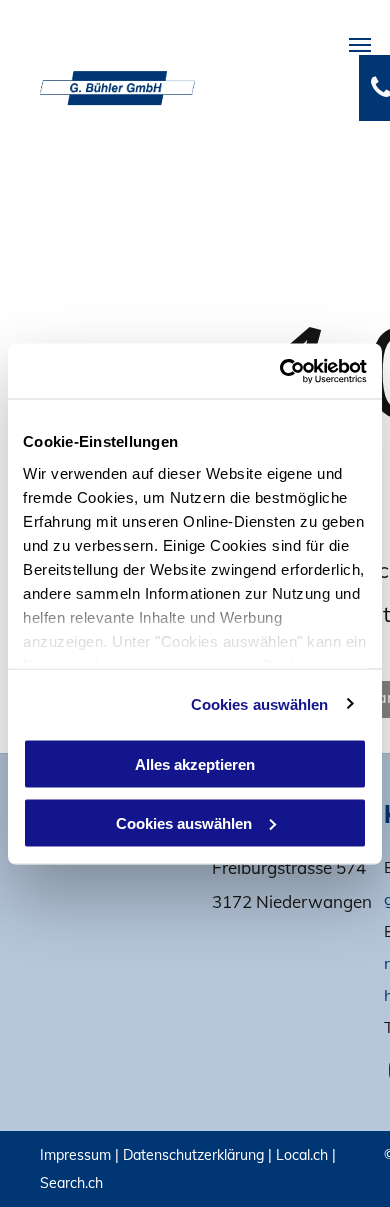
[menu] (360, 45)
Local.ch (302, 1155)
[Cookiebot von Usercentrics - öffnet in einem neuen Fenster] (280, 371)
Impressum (75, 1155)
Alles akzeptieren (195, 764)
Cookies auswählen (260, 703)
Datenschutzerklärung (193, 1155)
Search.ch (71, 1183)
